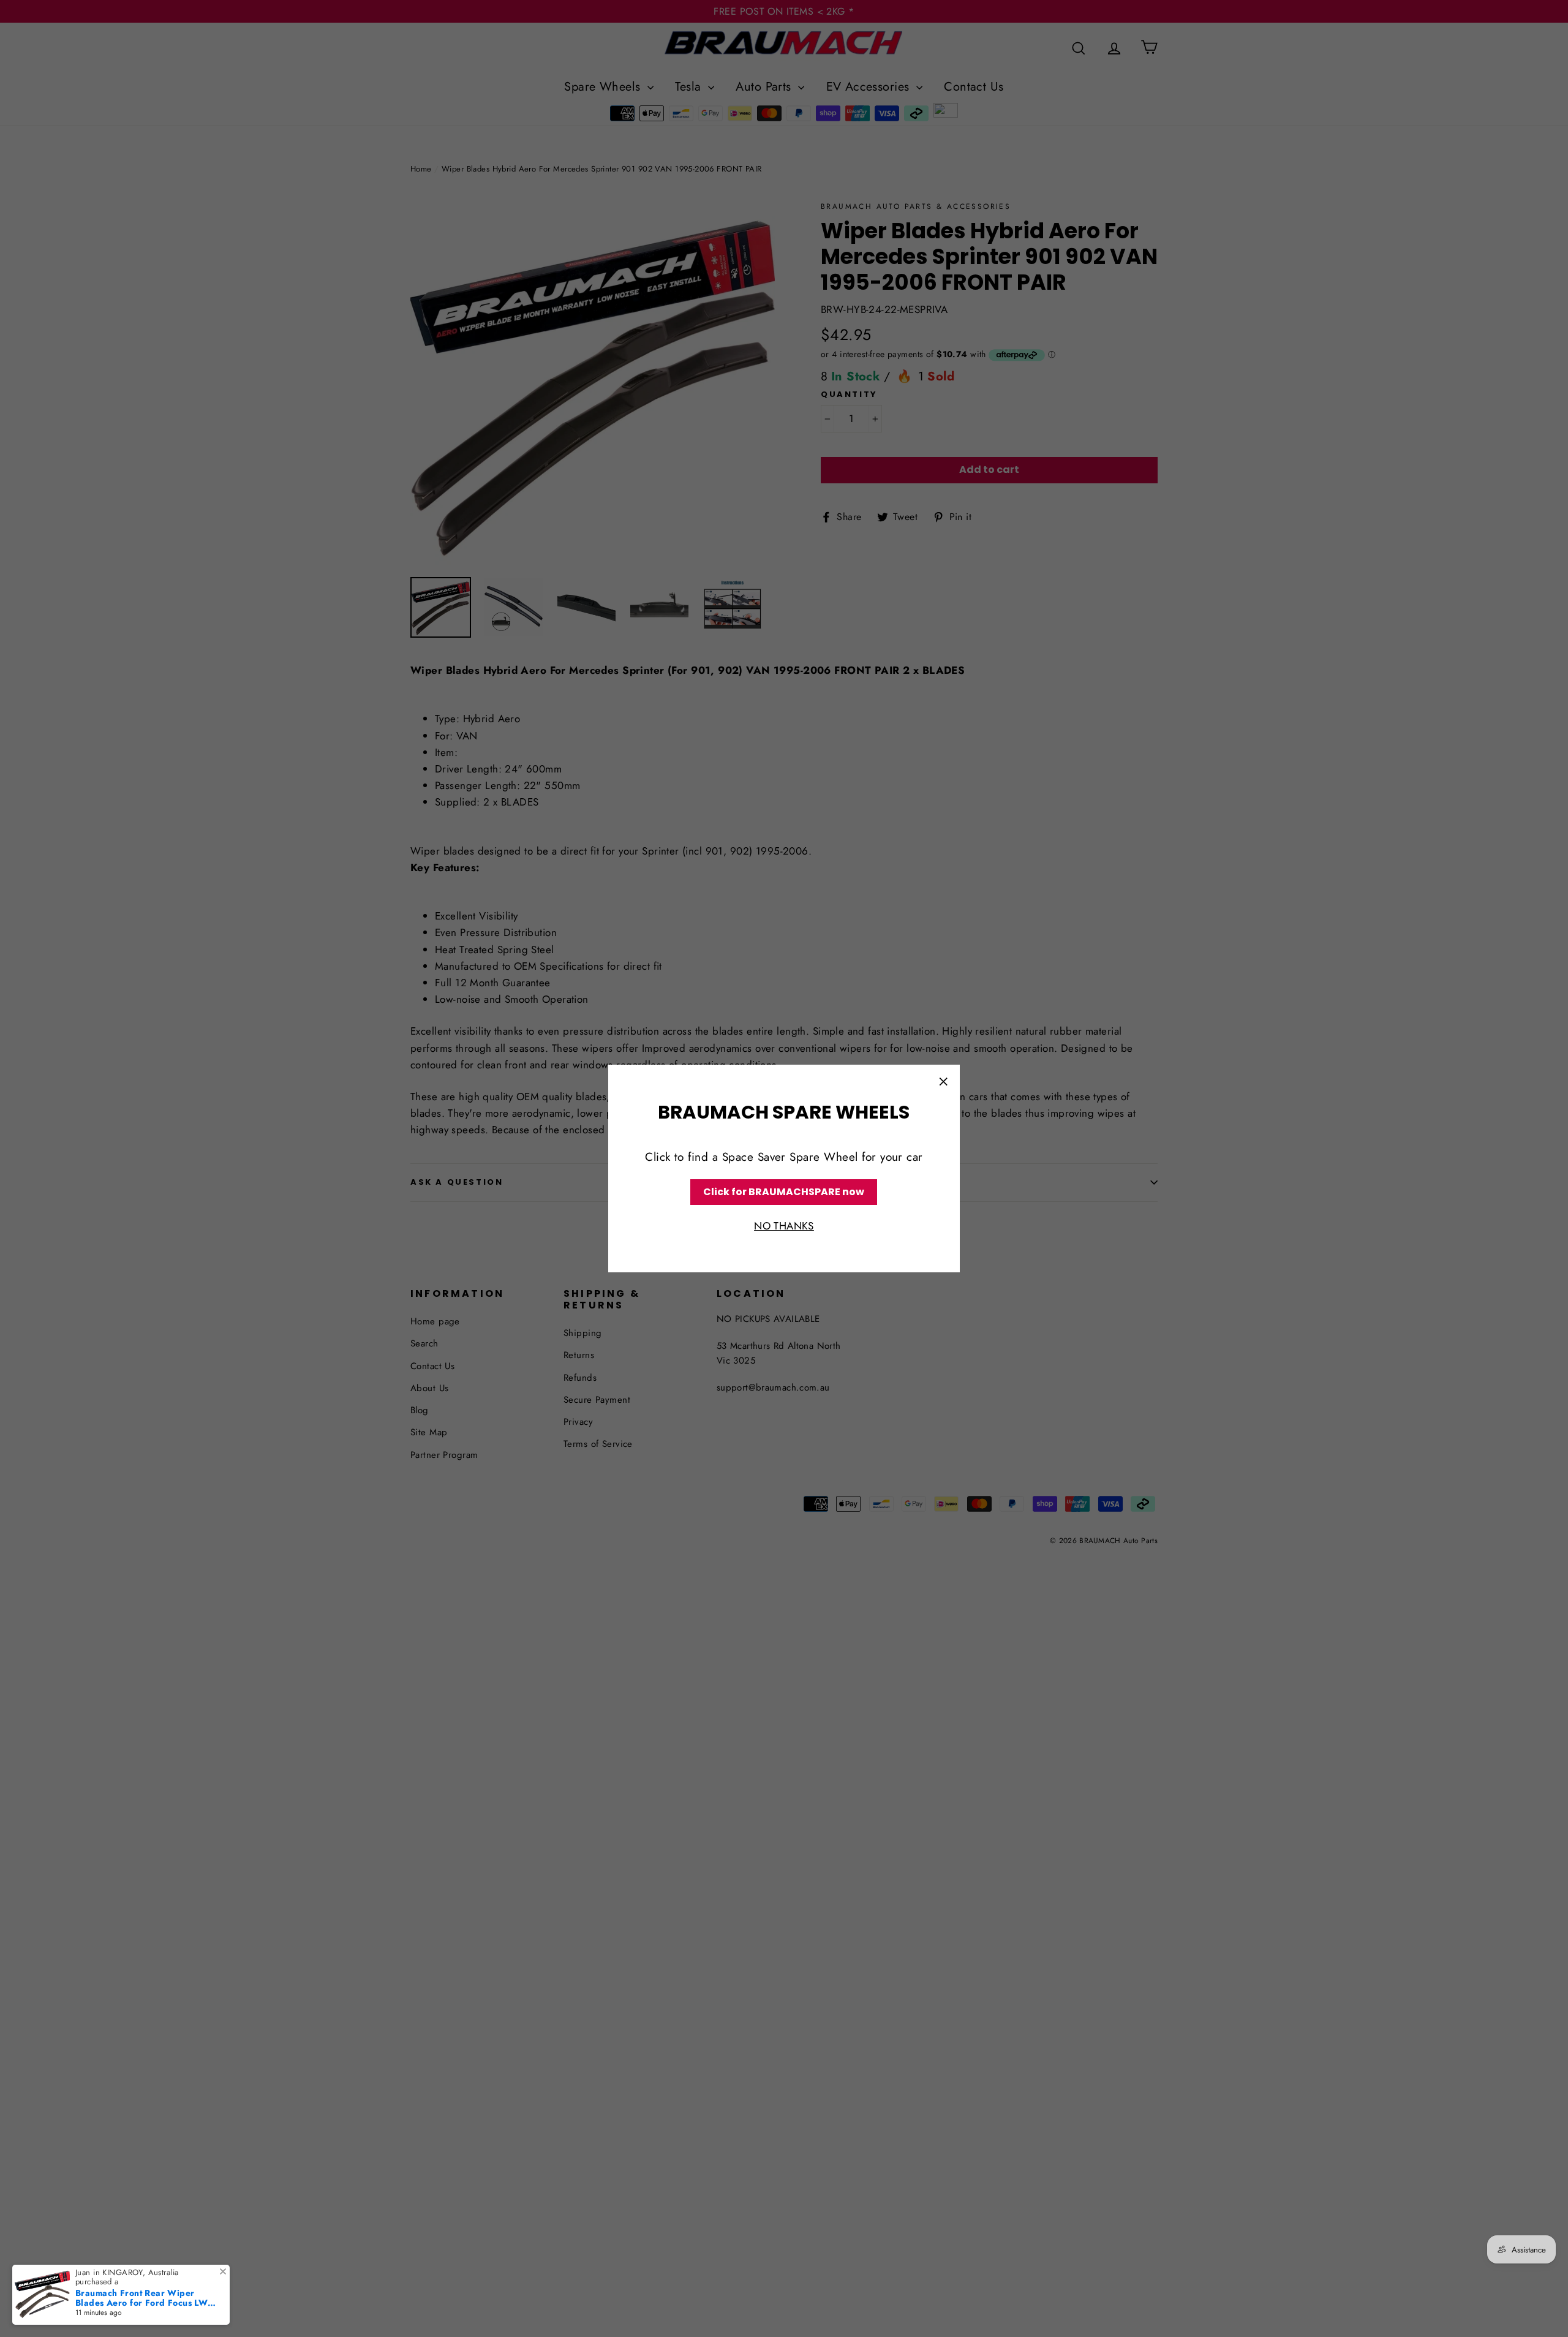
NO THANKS (784, 1226)
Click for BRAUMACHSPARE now (784, 1192)
